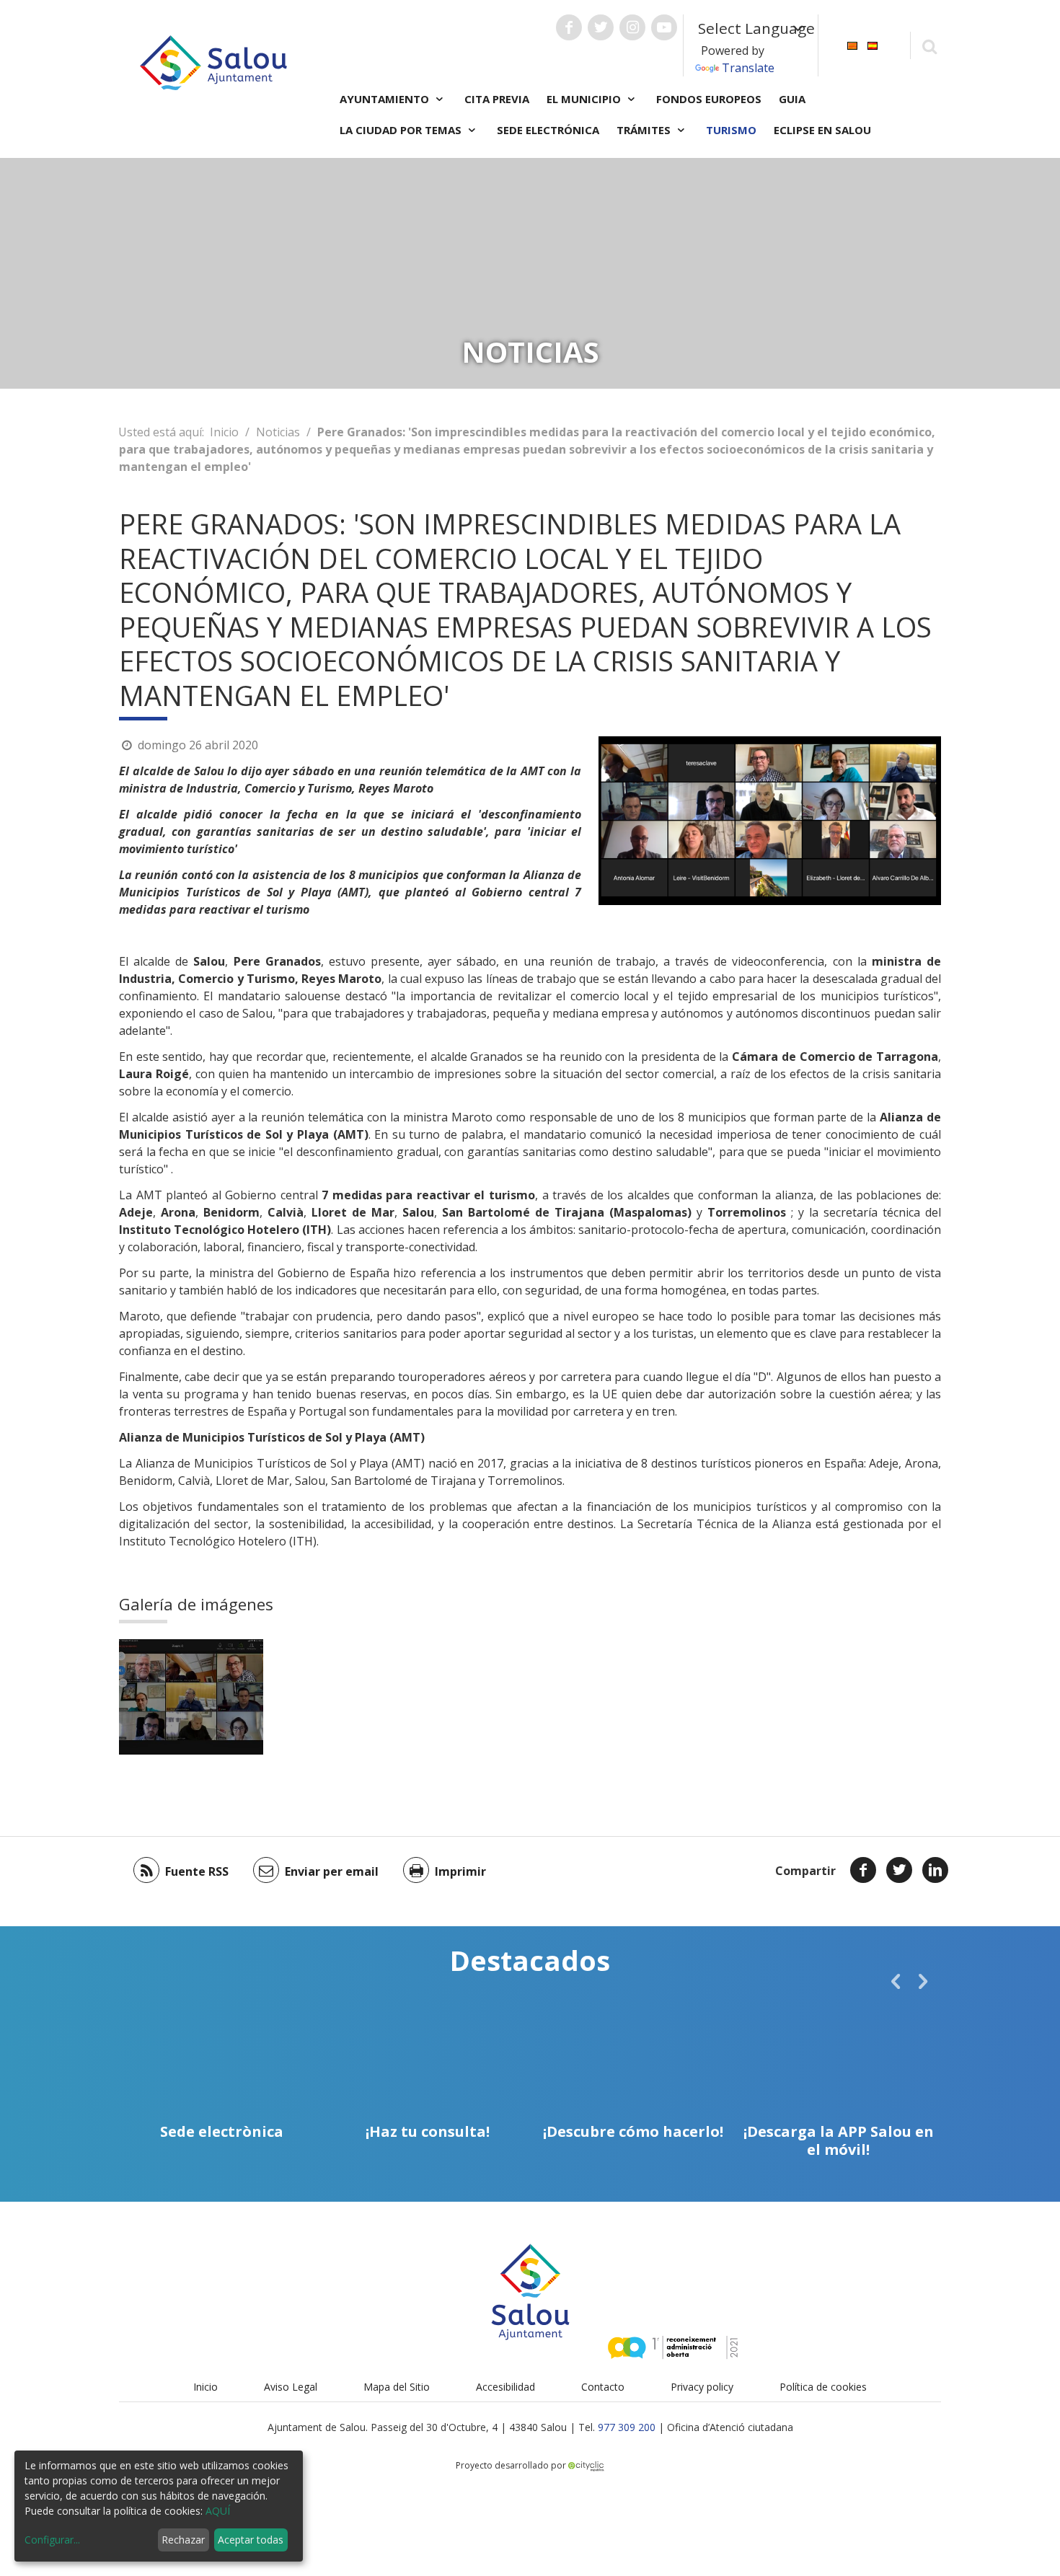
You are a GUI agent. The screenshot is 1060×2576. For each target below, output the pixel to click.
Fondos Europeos (709, 99)
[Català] (852, 44)
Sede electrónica (548, 130)
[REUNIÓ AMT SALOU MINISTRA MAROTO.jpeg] (191, 1697)
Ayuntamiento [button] (386, 99)
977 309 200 (627, 2427)
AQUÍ (218, 2511)
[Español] (873, 44)
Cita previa (497, 99)
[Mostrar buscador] (929, 46)
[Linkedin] (935, 1870)
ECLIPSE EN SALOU (822, 130)
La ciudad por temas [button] (402, 130)
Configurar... (52, 2540)
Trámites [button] (645, 130)
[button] (896, 1981)
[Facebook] (863, 1870)
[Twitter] (899, 1870)
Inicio (224, 432)
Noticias (278, 432)
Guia (792, 99)
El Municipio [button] (585, 99)
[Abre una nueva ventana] (569, 27)
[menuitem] (852, 44)
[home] (213, 61)
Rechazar (183, 2540)
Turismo (731, 130)
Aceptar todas (251, 2540)
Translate (748, 68)
